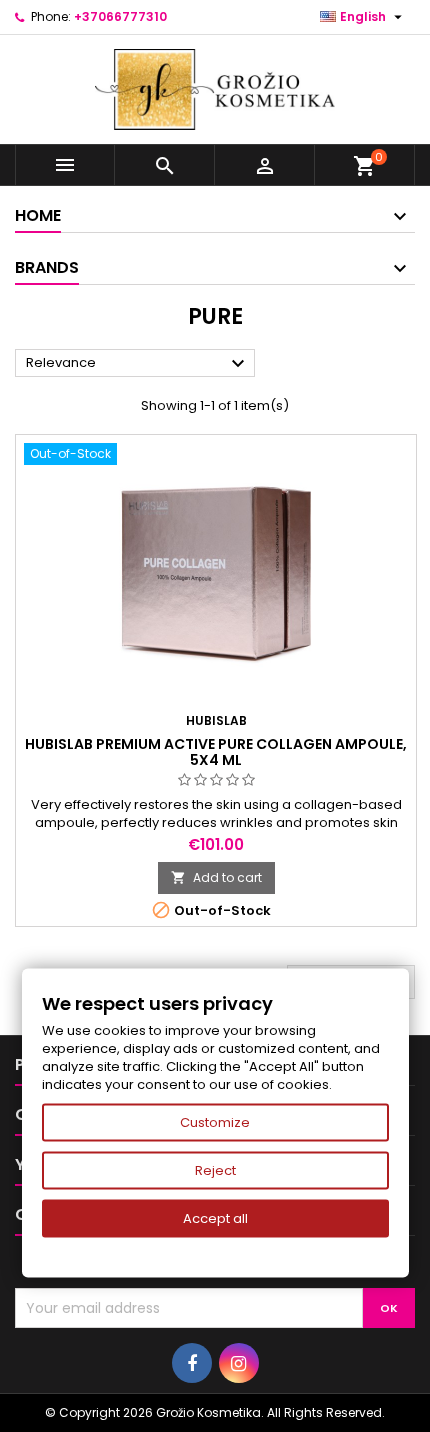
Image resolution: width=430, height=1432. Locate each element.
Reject (215, 1170)
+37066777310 (120, 16)
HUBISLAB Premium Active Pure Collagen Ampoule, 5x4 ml (216, 752)
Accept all (215, 1218)
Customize (215, 1122)
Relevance (138, 364)
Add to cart (216, 877)
